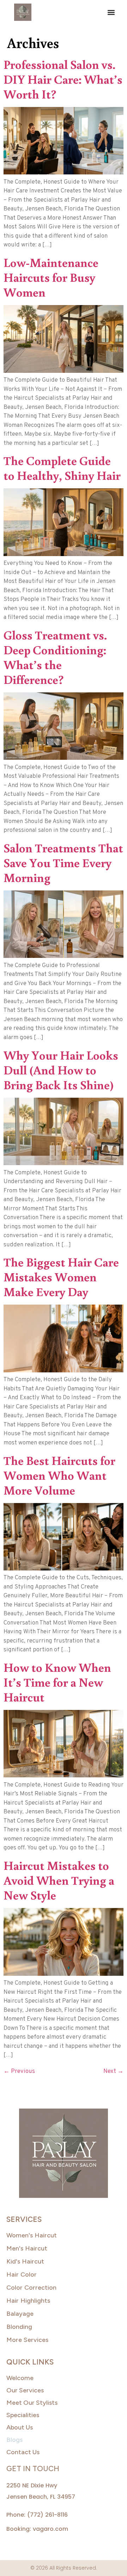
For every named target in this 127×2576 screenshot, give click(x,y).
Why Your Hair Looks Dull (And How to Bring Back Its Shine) (61, 1070)
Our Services (25, 2390)
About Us (20, 2427)
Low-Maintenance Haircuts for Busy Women (51, 277)
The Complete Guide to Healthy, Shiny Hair (62, 468)
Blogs (14, 2440)
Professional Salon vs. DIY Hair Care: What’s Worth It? (63, 79)
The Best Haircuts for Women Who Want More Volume (59, 1475)
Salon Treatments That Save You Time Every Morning (63, 862)
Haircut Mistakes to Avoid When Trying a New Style (59, 1880)
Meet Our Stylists (32, 2403)
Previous (19, 2071)
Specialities (23, 2415)
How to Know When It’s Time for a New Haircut (57, 1682)
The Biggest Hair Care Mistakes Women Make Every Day (61, 1277)
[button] (111, 12)
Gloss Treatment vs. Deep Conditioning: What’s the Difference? (55, 657)
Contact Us (23, 2452)
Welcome (20, 2378)
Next (113, 2071)
